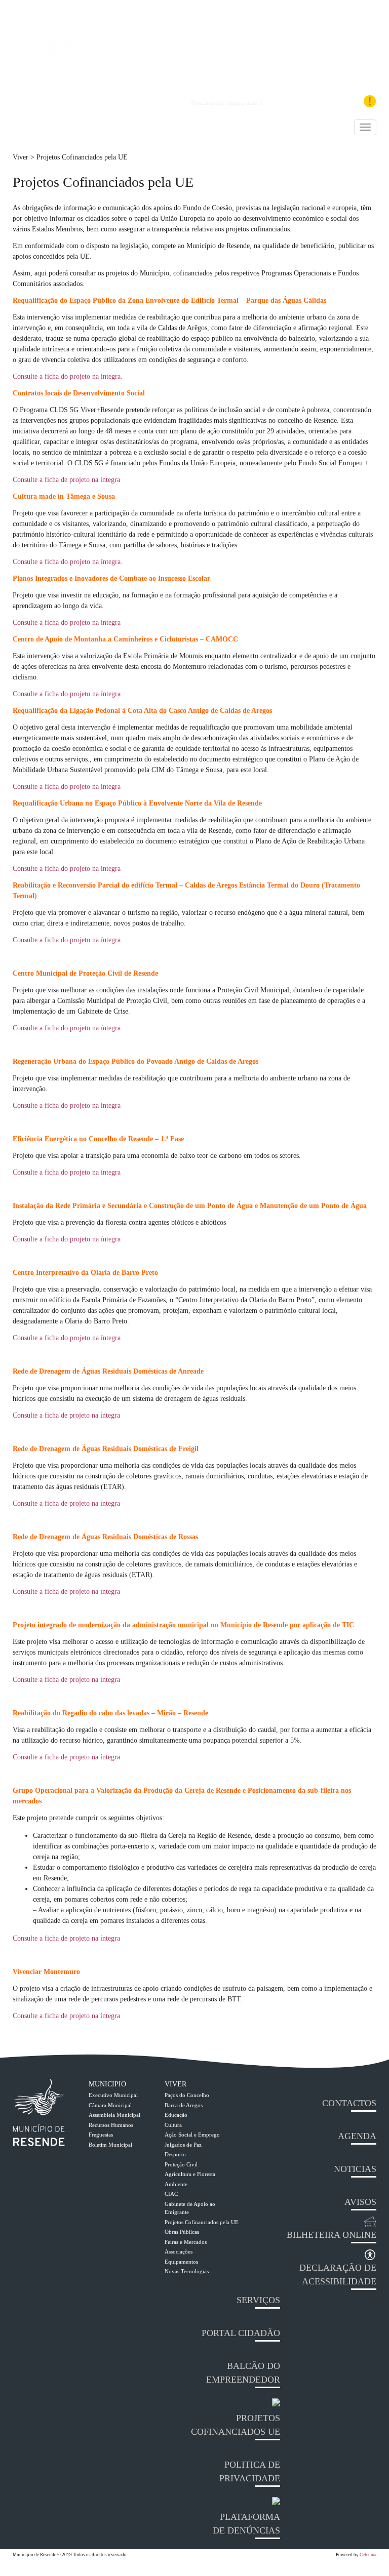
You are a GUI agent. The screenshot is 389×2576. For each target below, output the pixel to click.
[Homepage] (106, 63)
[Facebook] (319, 102)
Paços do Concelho (187, 2095)
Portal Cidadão (241, 2333)
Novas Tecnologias (187, 2271)
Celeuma (368, 2555)
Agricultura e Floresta (190, 2174)
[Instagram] (337, 105)
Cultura (173, 2125)
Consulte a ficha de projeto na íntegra (66, 480)
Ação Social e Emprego (192, 2135)
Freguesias (101, 2135)
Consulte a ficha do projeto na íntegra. (68, 376)
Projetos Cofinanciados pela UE (202, 2222)
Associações (179, 2251)
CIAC (171, 2194)
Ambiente (176, 2184)
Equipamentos (181, 2262)
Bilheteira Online (332, 2235)
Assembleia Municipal (114, 2115)
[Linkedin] (305, 102)
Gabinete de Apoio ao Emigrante (190, 2208)
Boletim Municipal (110, 2145)
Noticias (355, 2169)
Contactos (349, 2103)
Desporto (175, 2154)
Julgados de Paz (183, 2145)
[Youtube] (354, 102)
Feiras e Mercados (186, 2242)
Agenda (357, 2136)
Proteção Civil (181, 2164)
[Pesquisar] (179, 103)
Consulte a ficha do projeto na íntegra (67, 622)
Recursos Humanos (111, 2125)
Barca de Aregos (184, 2105)
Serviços (258, 2300)
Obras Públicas (182, 2232)
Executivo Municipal (113, 2095)
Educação (176, 2115)
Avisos (360, 2202)
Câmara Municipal (110, 2105)
